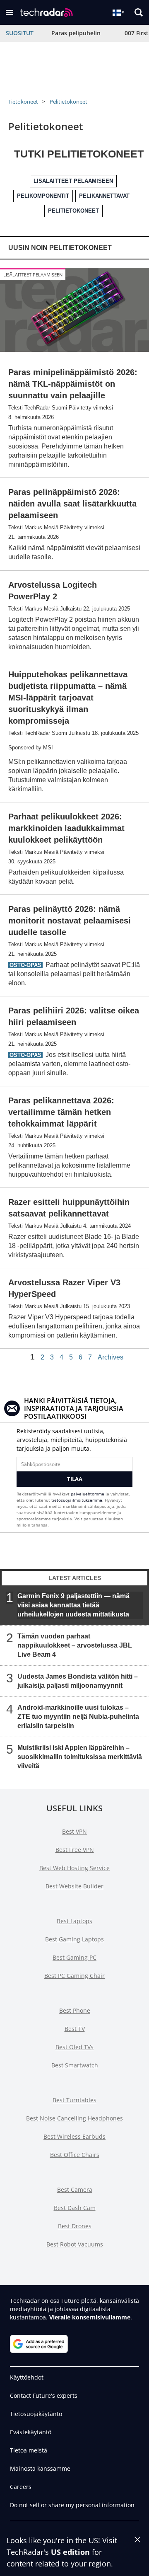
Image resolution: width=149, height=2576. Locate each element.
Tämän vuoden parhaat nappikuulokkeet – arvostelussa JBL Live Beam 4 (75, 1645)
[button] (10, 12)
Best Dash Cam (75, 2208)
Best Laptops (74, 1921)
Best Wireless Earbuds (74, 2136)
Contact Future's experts (44, 2395)
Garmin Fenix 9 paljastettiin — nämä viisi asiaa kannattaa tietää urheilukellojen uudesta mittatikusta (73, 1605)
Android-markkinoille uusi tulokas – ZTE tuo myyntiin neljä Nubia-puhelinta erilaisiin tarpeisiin (78, 1716)
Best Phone (75, 2010)
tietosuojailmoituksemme (77, 1500)
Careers (21, 2487)
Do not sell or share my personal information (72, 2505)
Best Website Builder (74, 1886)
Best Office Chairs (75, 2155)
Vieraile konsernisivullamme (90, 2317)
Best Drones (75, 2226)
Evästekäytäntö (31, 2432)
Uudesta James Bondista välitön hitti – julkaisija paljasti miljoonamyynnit (78, 1681)
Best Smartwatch (75, 2065)
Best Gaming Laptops (74, 1939)
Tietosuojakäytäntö (36, 2414)
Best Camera (75, 2189)
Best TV (75, 2029)
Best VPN (74, 1831)
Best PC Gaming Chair (74, 1976)
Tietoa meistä (29, 2450)
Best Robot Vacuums (75, 2244)
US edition (70, 2552)
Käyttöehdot (27, 2377)
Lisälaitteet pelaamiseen (33, 275)
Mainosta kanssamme (40, 2468)
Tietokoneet (23, 102)
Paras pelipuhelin (76, 33)
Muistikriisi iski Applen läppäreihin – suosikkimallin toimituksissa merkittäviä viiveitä (80, 1756)
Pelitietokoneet (68, 102)
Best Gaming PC (74, 1957)
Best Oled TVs (74, 2047)
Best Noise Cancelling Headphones (74, 2118)
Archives (111, 1357)
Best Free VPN (75, 1850)
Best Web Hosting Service (74, 1868)
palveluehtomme (88, 1494)
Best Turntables (74, 2100)
